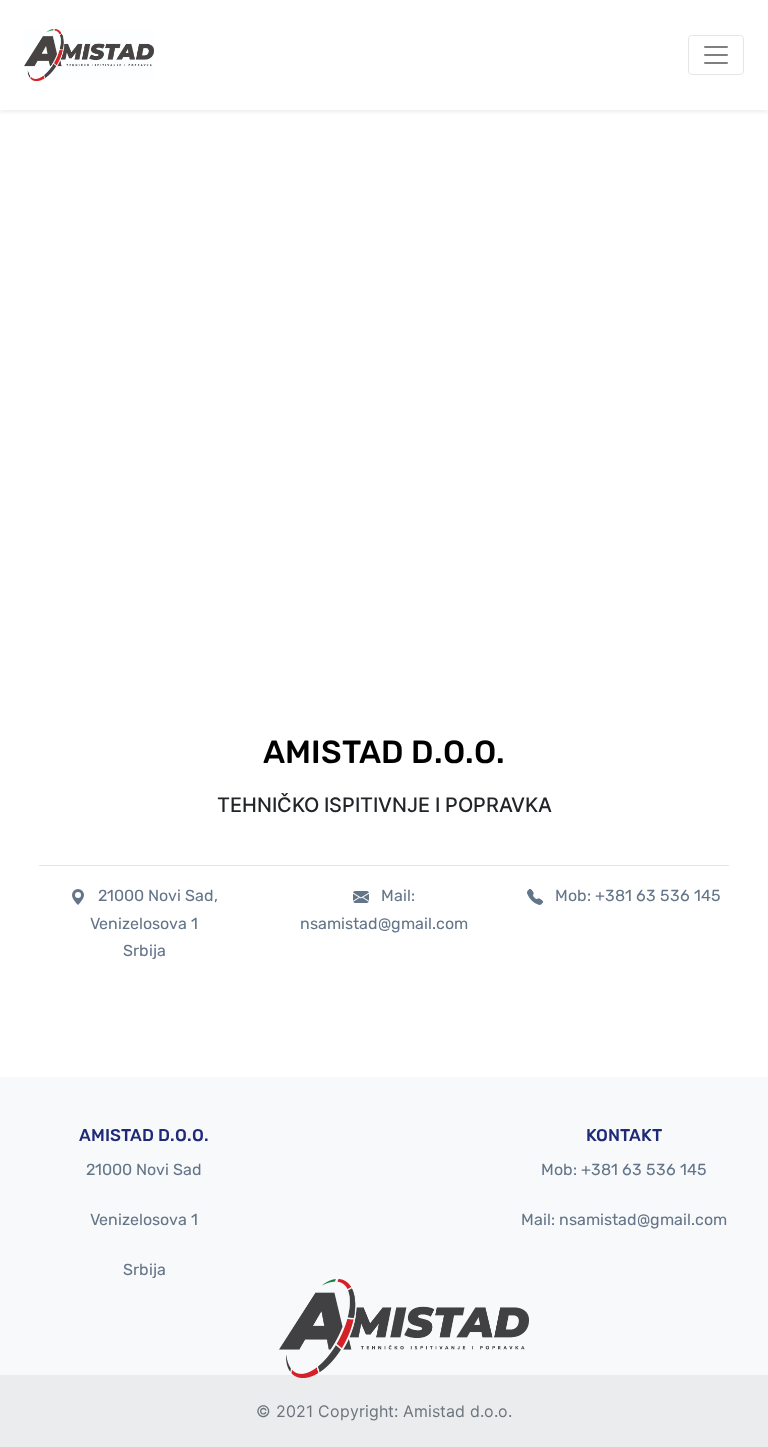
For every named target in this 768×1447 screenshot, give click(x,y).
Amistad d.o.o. (457, 1411)
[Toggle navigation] (716, 55)
